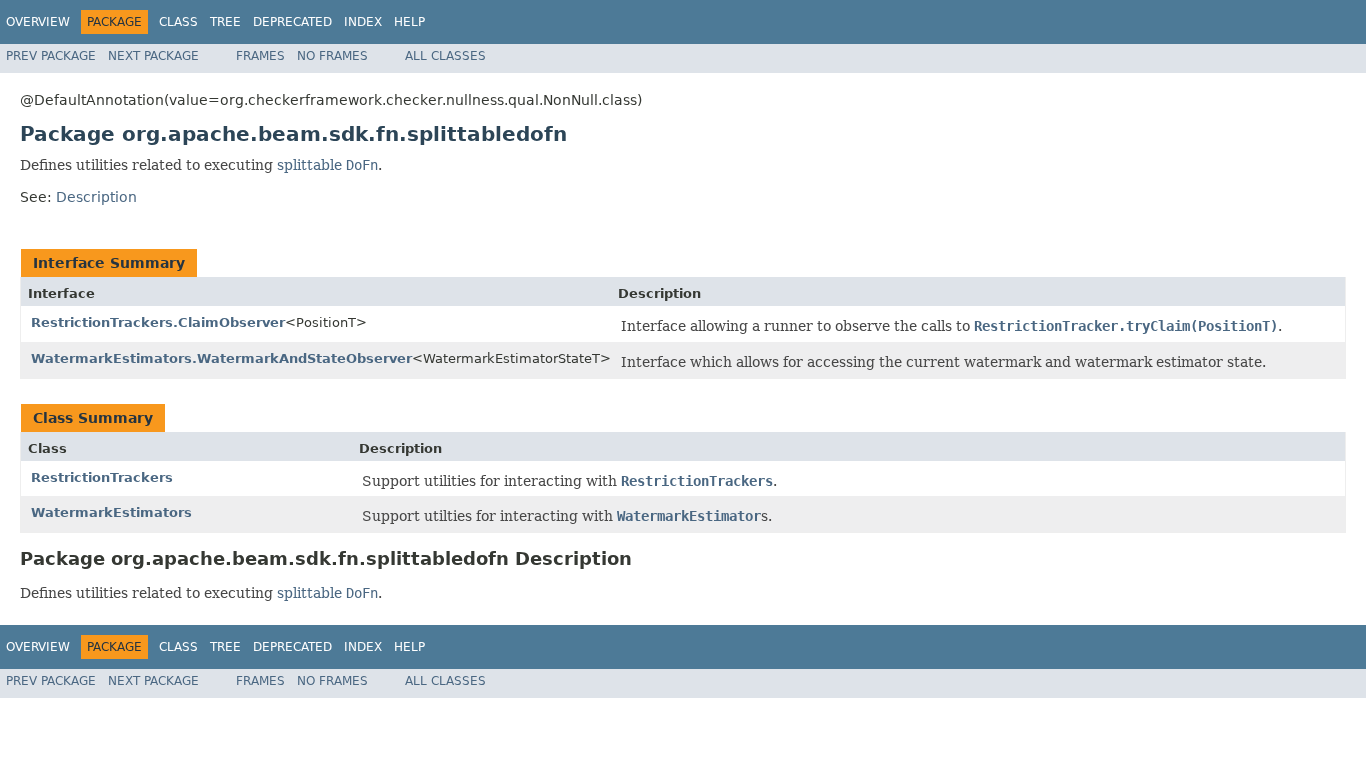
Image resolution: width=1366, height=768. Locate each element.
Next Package (153, 56)
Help (409, 22)
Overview (38, 22)
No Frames (332, 56)
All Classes (445, 56)
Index (363, 22)
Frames (260, 56)
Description (96, 197)
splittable (309, 165)
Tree (225, 22)
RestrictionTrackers (102, 477)
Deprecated (292, 22)
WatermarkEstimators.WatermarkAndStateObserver (221, 358)
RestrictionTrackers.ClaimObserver (158, 322)
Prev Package (51, 56)
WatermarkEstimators (111, 512)
